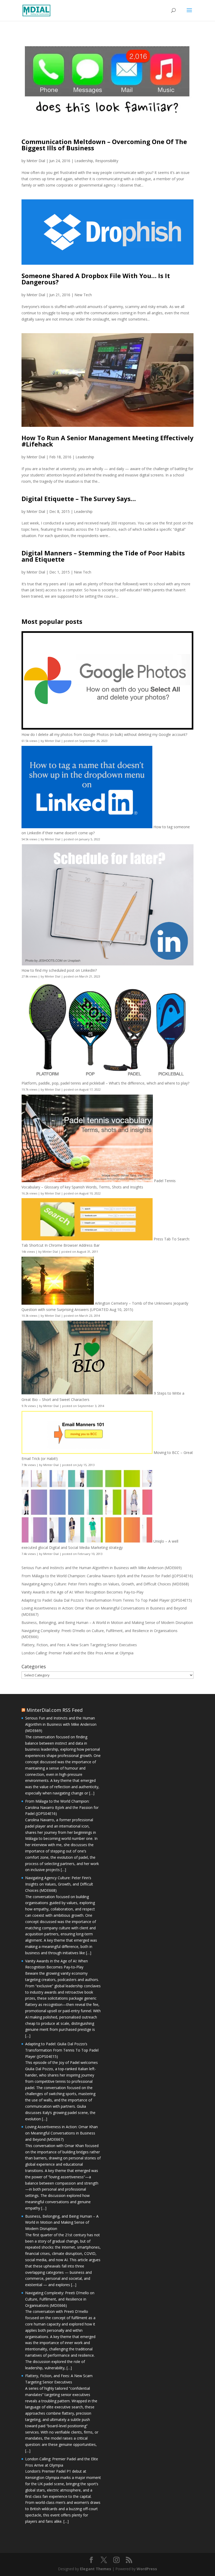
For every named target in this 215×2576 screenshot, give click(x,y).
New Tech (83, 295)
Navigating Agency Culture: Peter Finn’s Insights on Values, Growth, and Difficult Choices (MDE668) (105, 1584)
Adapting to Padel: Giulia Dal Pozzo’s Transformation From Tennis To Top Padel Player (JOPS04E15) (107, 1600)
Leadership (84, 161)
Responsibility (107, 161)
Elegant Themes (96, 2569)
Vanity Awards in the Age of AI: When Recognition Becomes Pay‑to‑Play (82, 1592)
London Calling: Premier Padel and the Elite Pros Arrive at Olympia (77, 1653)
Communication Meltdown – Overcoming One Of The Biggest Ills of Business (104, 145)
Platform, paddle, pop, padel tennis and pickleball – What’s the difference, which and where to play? (105, 1083)
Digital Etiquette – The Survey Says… (79, 499)
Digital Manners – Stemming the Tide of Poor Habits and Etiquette (103, 556)
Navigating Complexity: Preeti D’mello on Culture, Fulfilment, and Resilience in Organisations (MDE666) (60, 2299)
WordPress (147, 2569)
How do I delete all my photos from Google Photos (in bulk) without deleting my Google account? (104, 734)
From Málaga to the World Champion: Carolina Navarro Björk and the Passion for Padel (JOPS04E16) (107, 1576)
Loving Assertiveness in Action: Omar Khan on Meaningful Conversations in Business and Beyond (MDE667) (61, 2133)
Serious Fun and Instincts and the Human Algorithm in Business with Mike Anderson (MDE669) (102, 1568)
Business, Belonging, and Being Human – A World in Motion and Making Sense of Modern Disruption (107, 1622)
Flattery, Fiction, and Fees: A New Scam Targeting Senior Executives (79, 1645)
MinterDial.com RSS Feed (55, 1710)
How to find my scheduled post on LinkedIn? (59, 970)
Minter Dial (36, 161)
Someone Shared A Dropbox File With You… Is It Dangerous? (96, 279)
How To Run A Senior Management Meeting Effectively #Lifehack (107, 441)
